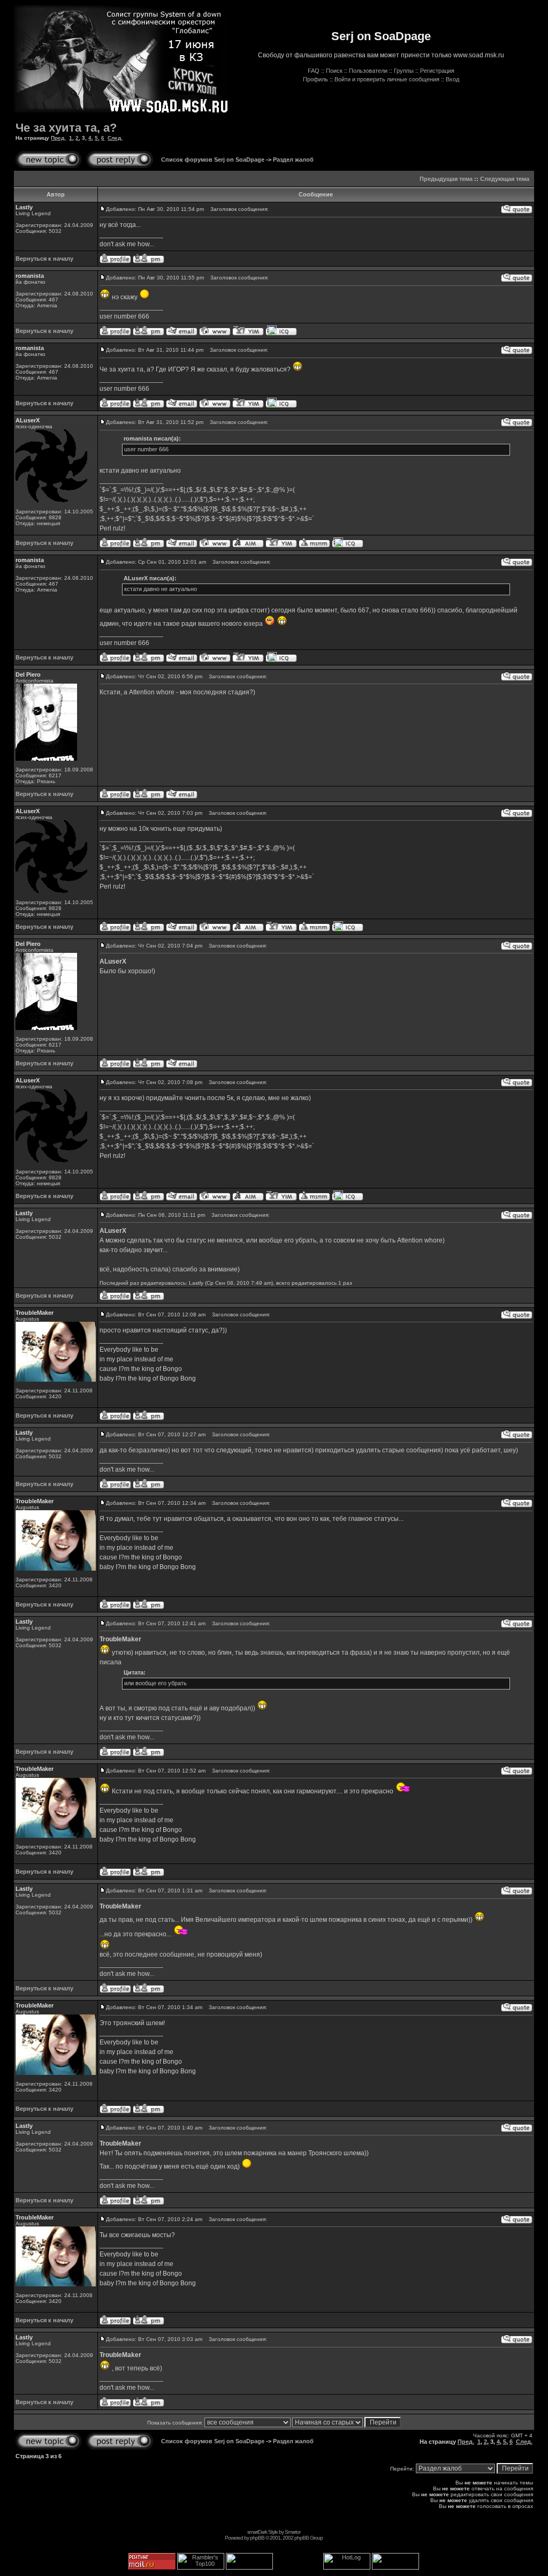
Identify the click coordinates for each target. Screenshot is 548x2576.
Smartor (292, 2532)
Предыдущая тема (446, 179)
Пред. (58, 138)
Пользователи (368, 71)
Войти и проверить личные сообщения (387, 79)
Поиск (334, 71)
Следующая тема (505, 179)
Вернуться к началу (44, 259)
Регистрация (437, 71)
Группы (404, 71)
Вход (452, 79)
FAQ (314, 71)
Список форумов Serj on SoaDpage (213, 160)
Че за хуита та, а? (66, 128)
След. (115, 138)
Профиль (315, 79)
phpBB (257, 2538)
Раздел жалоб (293, 160)
